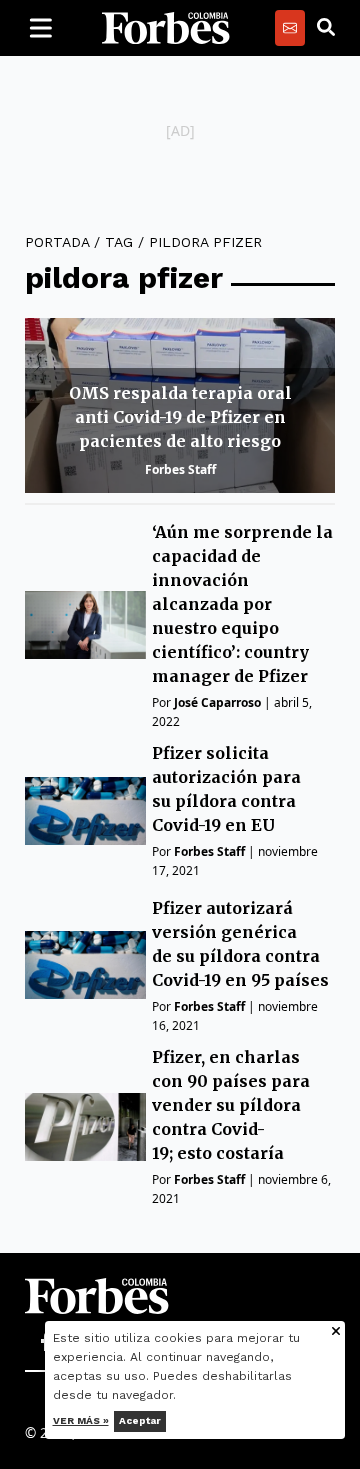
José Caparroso (217, 702)
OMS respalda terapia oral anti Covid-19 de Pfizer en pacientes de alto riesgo (180, 417)
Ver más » (81, 1420)
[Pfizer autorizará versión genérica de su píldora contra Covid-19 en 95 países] (85, 965)
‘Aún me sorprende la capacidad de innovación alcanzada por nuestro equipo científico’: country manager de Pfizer (242, 604)
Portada (57, 242)
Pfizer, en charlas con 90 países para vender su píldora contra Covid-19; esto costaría (231, 1105)
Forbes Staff (180, 469)
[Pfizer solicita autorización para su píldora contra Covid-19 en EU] (85, 811)
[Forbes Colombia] (166, 28)
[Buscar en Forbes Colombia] (326, 28)
